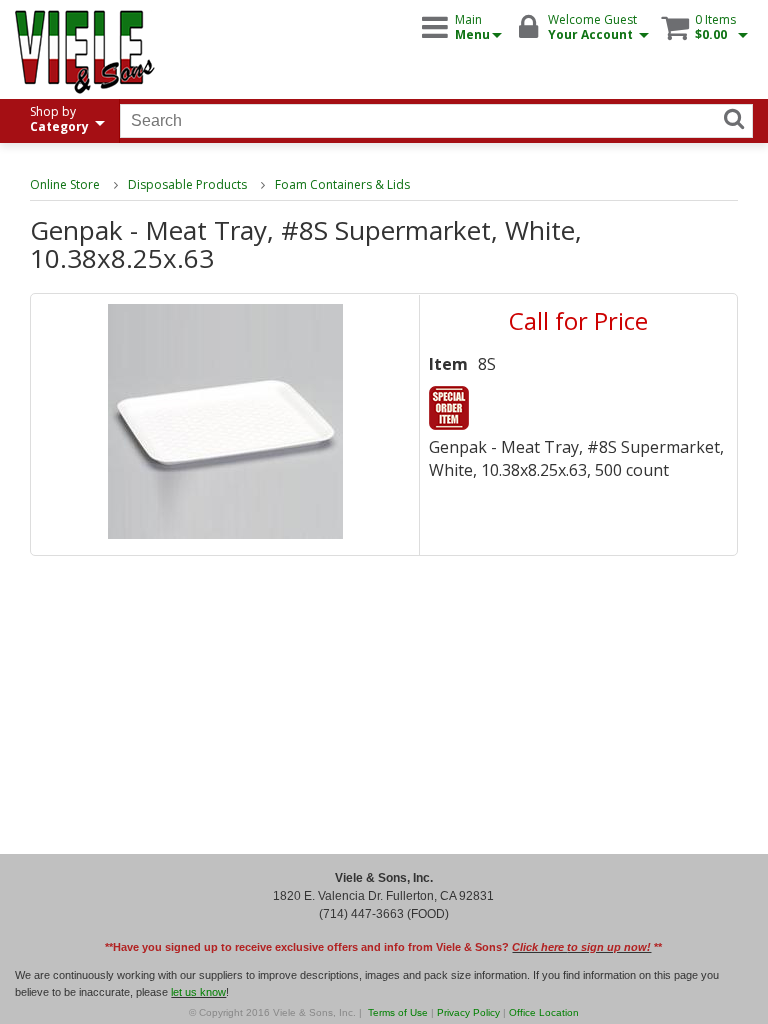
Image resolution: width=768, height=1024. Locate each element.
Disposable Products (187, 184)
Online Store (65, 184)
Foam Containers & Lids (342, 184)
